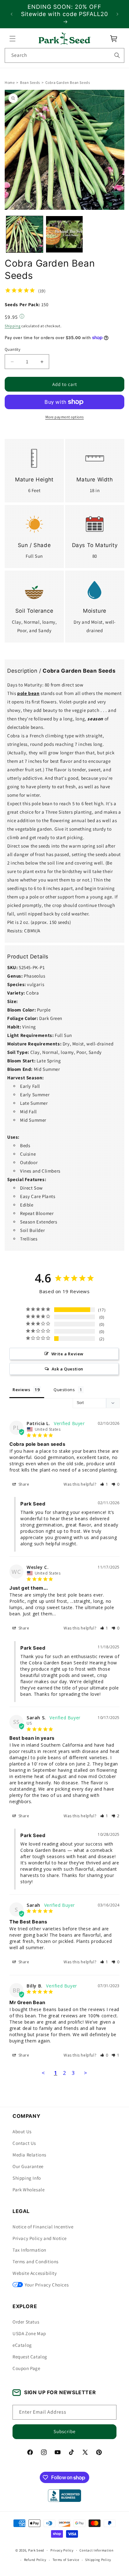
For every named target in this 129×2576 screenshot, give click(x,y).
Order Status (26, 2322)
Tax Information (29, 2250)
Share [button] (23, 1484)
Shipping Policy (98, 2560)
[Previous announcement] (12, 14)
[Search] (117, 55)
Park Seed (36, 2550)
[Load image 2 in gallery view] (64, 234)
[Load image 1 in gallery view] (25, 234)
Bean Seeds (30, 82)
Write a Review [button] (67, 1354)
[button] (13, 39)
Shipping (13, 326)
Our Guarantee (28, 2166)
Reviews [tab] (21, 1390)
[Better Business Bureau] (64, 2496)
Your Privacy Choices (47, 2285)
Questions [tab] (64, 1390)
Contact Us (24, 2143)
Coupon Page (26, 2368)
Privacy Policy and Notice (40, 2238)
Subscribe (64, 2431)
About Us (22, 2131)
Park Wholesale (28, 2190)
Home (10, 82)
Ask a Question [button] (67, 1369)
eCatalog (22, 2345)
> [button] (86, 2073)
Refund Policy (35, 2560)
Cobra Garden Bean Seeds (68, 82)
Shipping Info (27, 2178)
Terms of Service (66, 2560)
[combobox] (64, 55)
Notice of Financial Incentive (43, 2227)
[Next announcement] (117, 14)
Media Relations (29, 2155)
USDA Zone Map (29, 2333)
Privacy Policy (62, 2550)
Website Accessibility (35, 2273)
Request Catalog (30, 2357)
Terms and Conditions (36, 2261)
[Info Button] (22, 317)
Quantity (13, 349)
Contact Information (96, 2550)
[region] (64, 14)
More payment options (65, 417)
